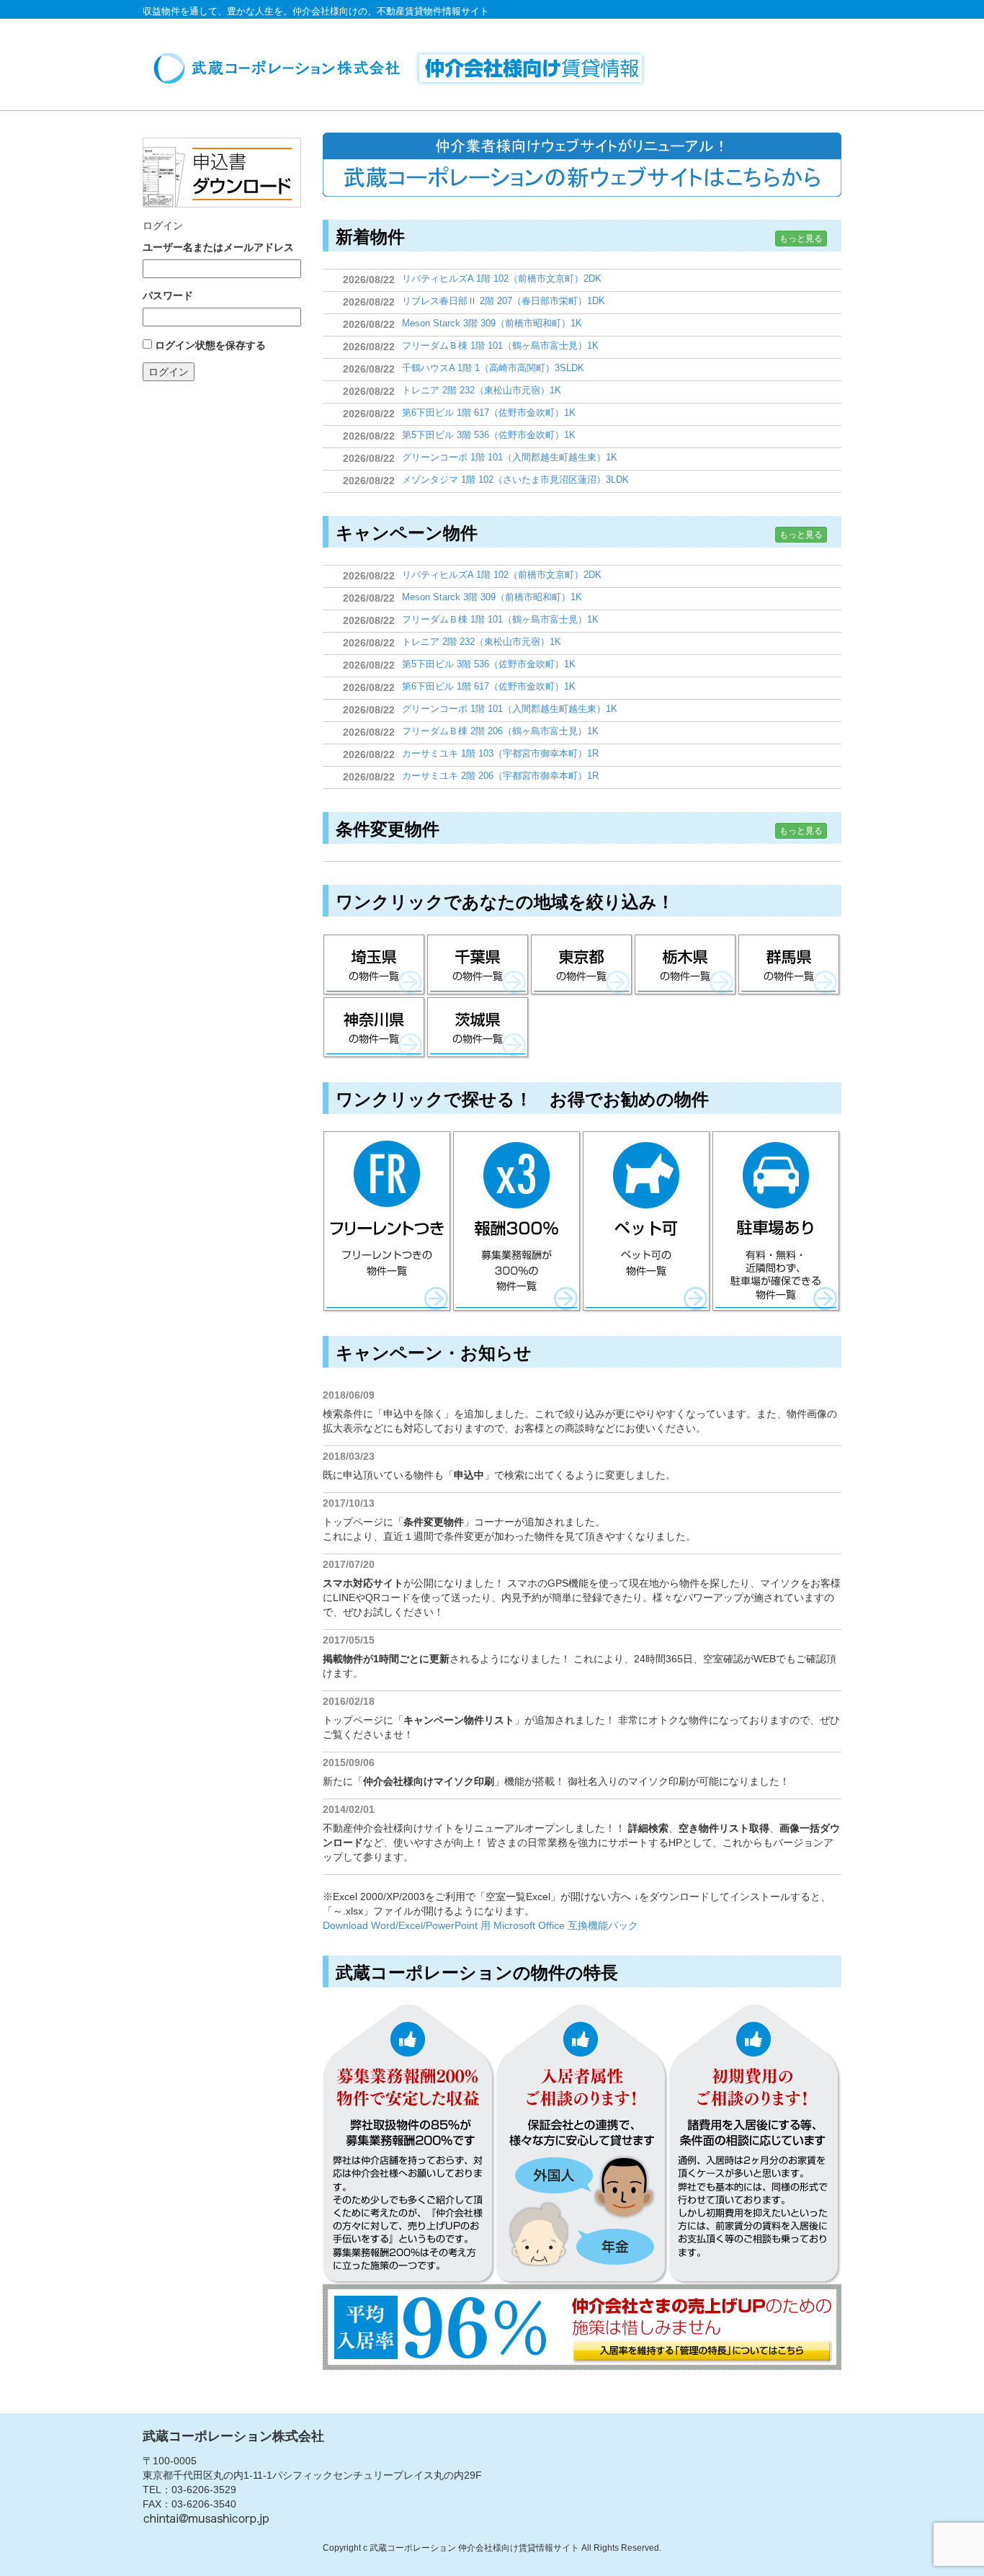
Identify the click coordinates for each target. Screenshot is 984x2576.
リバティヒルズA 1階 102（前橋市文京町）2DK (502, 278)
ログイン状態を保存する (210, 345)
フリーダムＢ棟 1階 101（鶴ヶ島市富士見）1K (500, 346)
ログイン (169, 372)
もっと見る (801, 239)
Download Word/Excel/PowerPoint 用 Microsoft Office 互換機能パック (480, 1925)
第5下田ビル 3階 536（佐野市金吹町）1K (489, 435)
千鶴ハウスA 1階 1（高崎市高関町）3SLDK (493, 368)
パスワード (168, 295)
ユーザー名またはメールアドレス (218, 247)
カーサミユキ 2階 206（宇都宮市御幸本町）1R (500, 776)
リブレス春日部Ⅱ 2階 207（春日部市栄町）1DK (504, 301)
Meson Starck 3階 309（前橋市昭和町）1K (492, 323)
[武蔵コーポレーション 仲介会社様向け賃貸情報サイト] (405, 68)
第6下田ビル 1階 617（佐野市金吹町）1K (489, 413)
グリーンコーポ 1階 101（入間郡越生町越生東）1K (510, 457)
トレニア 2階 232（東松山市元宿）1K (482, 390)
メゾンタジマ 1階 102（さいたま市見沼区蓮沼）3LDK (515, 480)
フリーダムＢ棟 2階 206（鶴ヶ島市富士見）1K (500, 731)
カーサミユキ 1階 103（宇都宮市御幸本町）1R (500, 753)
